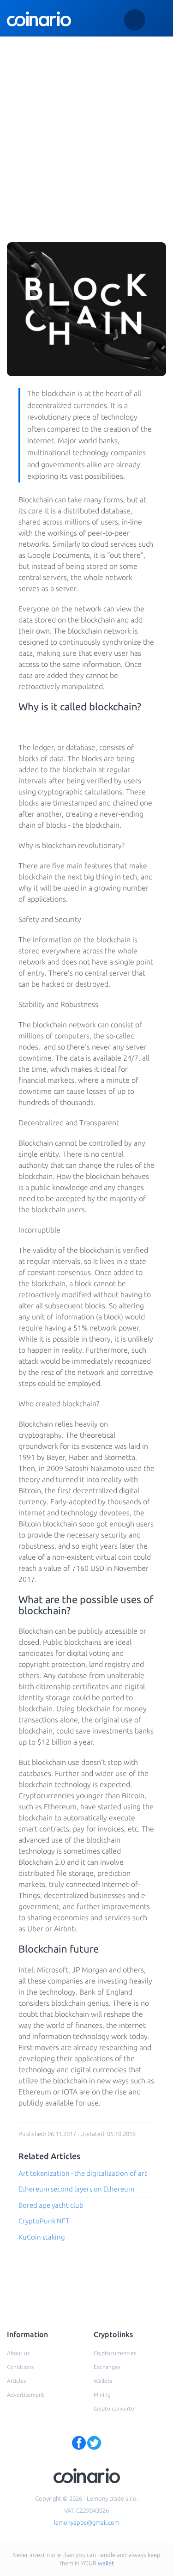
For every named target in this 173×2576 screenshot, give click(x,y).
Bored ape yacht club (51, 2205)
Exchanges (107, 2367)
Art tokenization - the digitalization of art (83, 2173)
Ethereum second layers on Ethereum (76, 2189)
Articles (16, 2381)
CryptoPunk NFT (44, 2221)
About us (18, 2353)
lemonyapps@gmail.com (87, 2522)
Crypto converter (115, 2408)
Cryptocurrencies (115, 2353)
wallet (106, 2563)
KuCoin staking (42, 2237)
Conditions (20, 2367)
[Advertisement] (86, 128)
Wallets (103, 2381)
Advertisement (26, 2395)
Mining (102, 2395)
